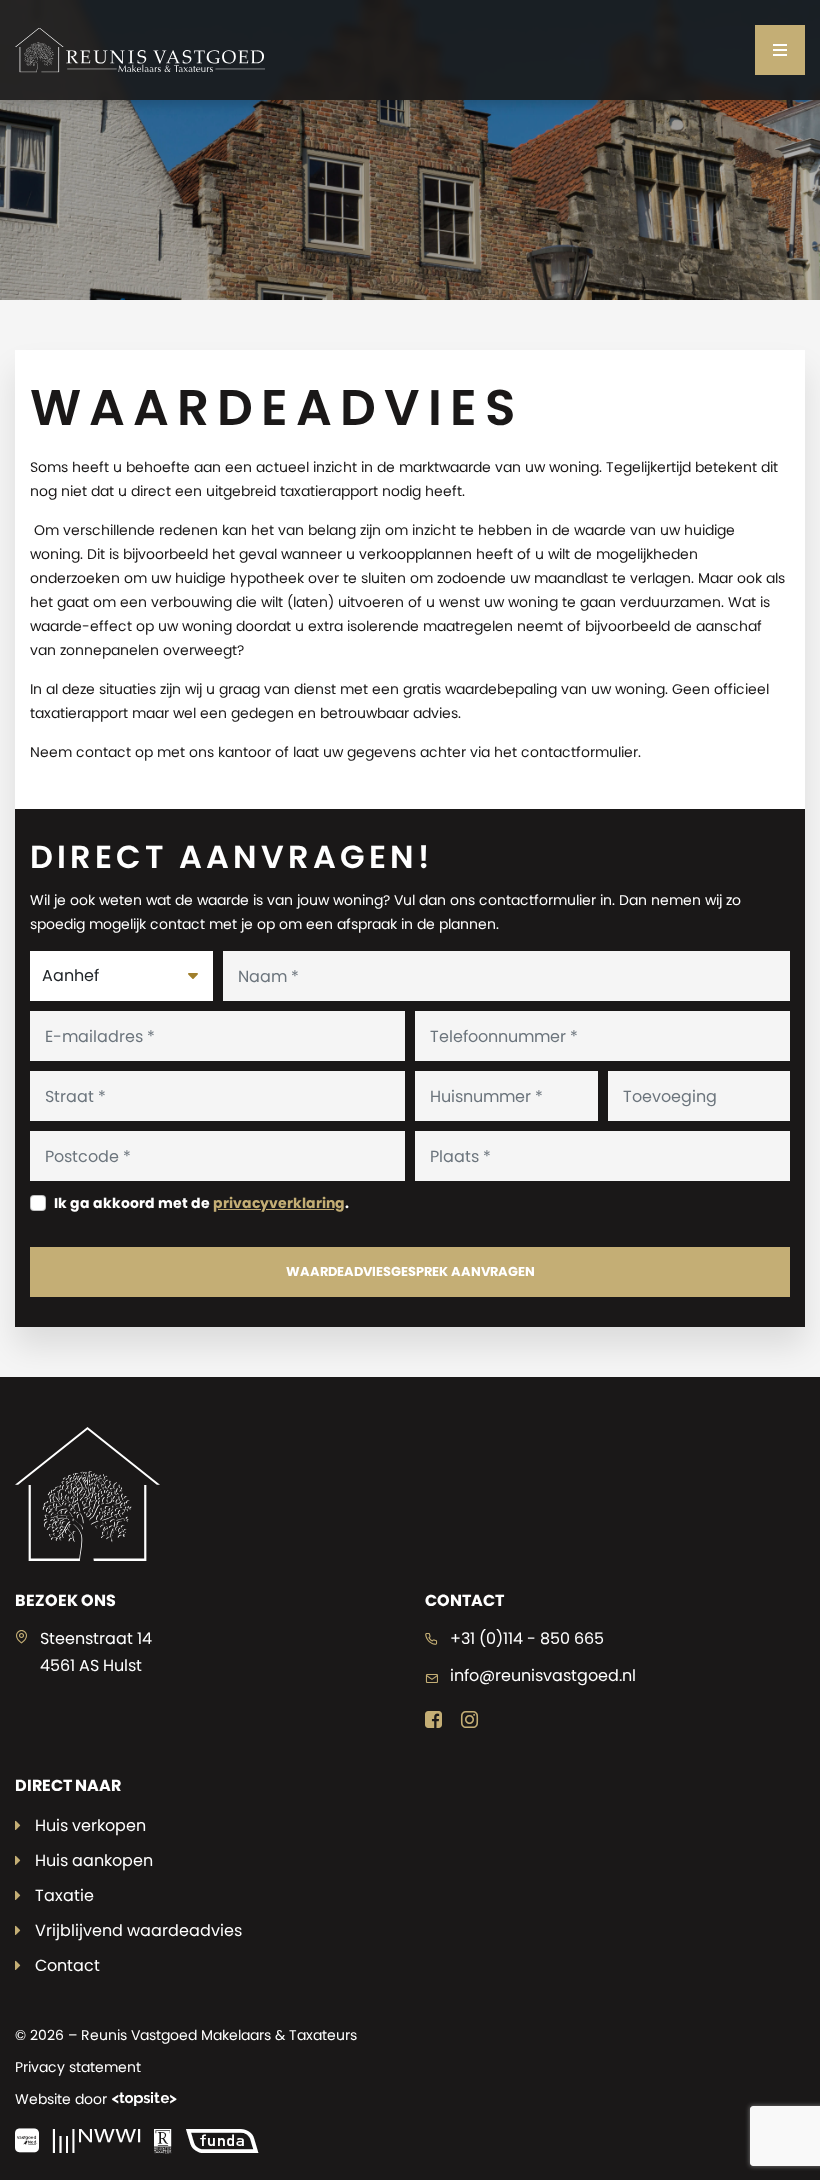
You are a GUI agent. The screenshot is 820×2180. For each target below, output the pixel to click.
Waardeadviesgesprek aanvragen (410, 1271)
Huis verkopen (90, 1825)
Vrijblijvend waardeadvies (138, 1930)
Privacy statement (78, 2067)
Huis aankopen (94, 1860)
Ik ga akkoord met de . (201, 1203)
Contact (67, 1965)
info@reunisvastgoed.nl (543, 1675)
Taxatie (64, 1895)
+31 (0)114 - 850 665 (527, 1638)
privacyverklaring (279, 1203)
